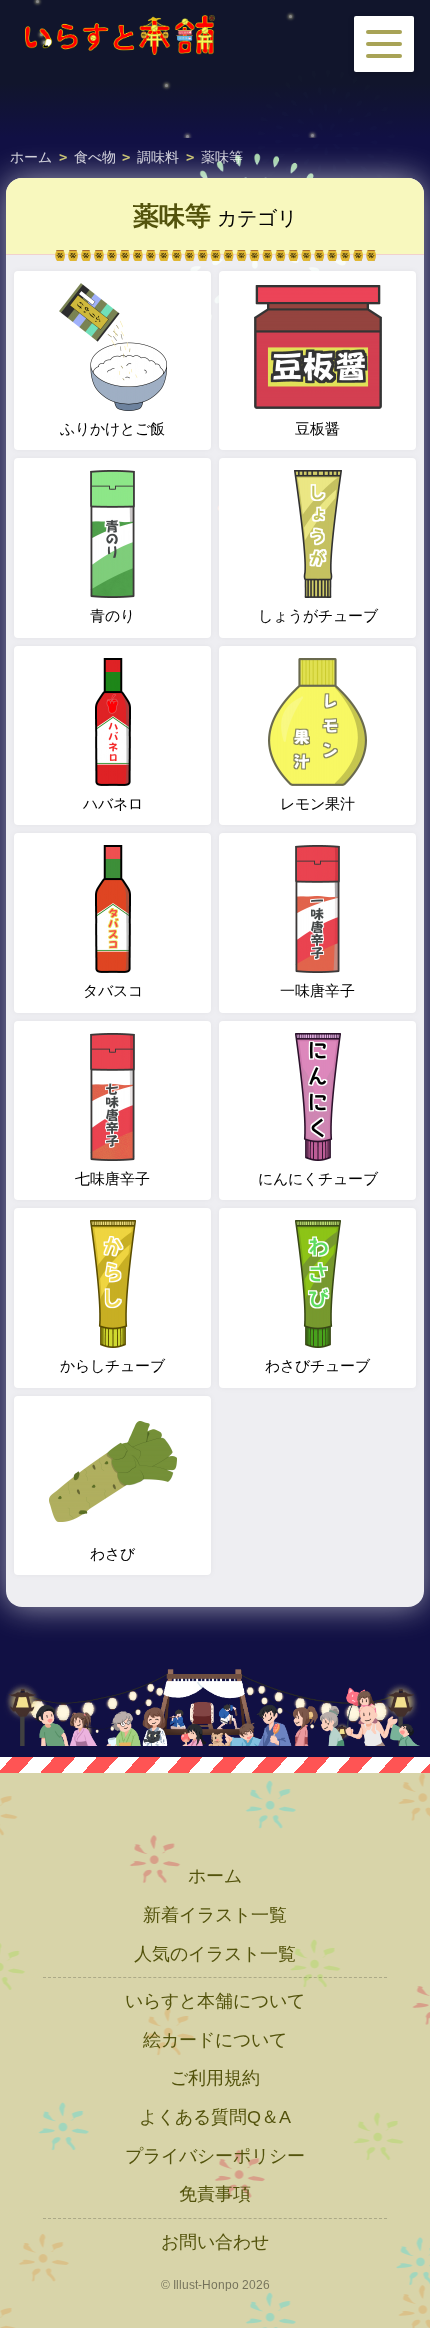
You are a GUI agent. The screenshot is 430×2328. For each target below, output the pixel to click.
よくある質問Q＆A (215, 2117)
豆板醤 (317, 428)
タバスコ (113, 990)
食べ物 (95, 157)
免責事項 (215, 2194)
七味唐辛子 (112, 1178)
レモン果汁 (317, 803)
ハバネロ (113, 803)
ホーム (31, 157)
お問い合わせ (215, 2242)
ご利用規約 (215, 2078)
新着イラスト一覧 (215, 1915)
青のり (112, 615)
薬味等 (222, 157)
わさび (112, 1553)
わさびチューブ (317, 1365)
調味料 (158, 157)
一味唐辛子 (317, 990)
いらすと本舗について (215, 2001)
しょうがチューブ (318, 615)
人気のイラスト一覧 (215, 1954)
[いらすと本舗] (120, 35)
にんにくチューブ (318, 1178)
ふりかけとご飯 (112, 428)
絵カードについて (215, 2040)
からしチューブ (112, 1365)
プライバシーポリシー (215, 2156)
